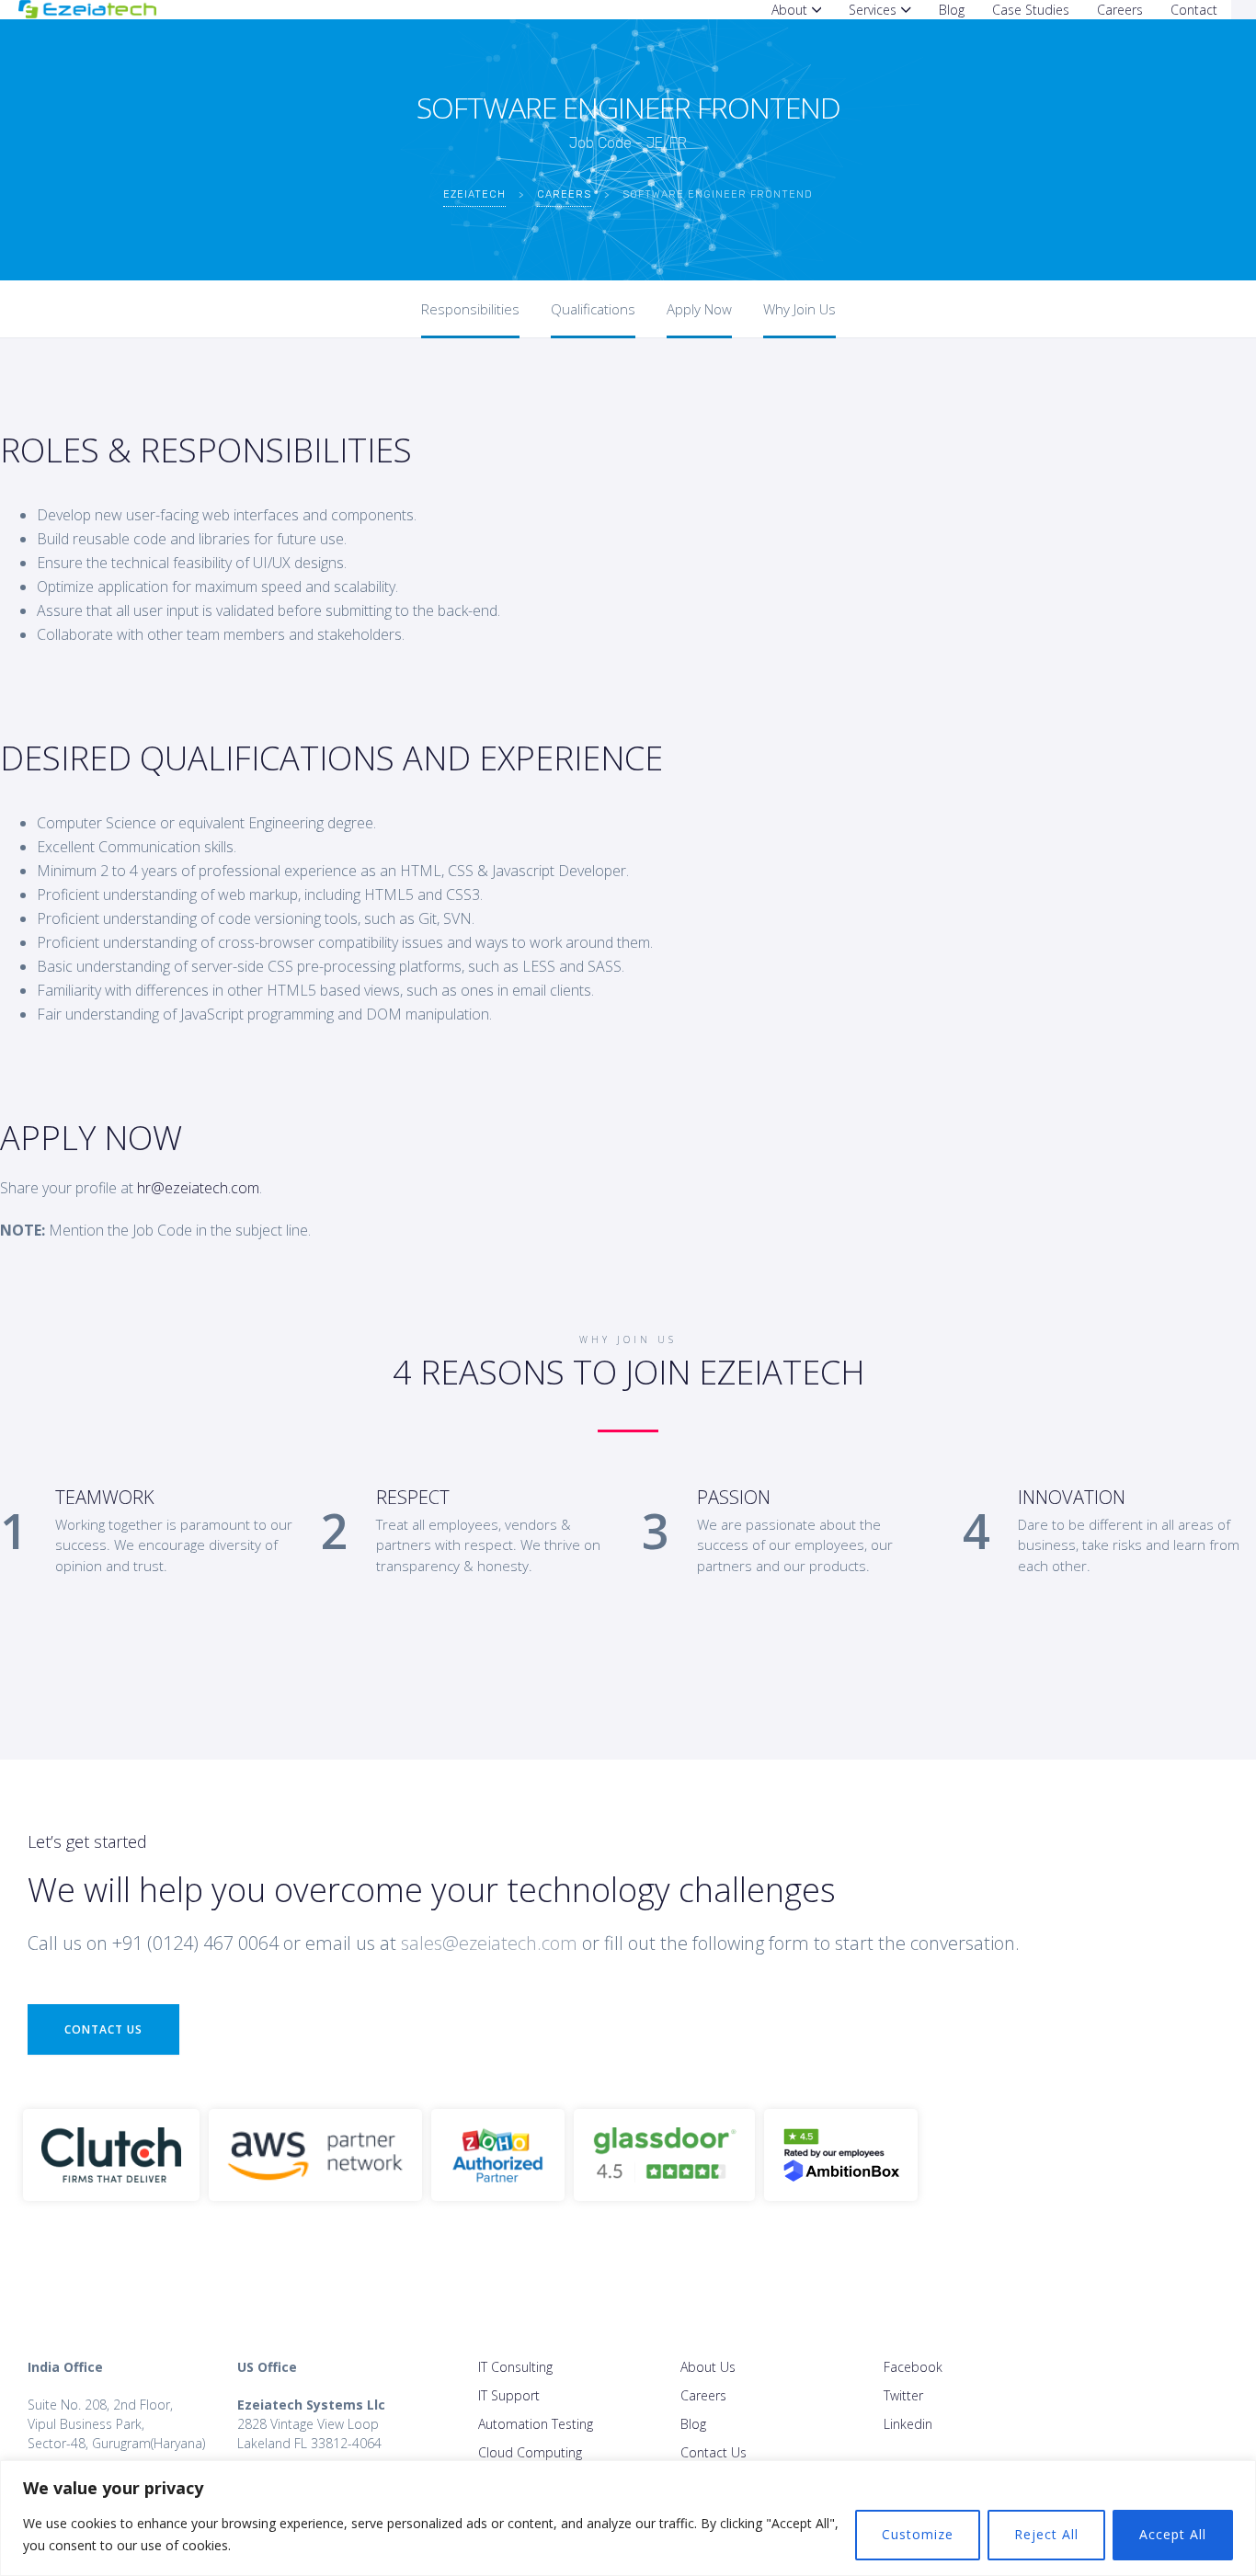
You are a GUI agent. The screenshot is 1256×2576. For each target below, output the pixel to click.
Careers (703, 2395)
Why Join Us (799, 309)
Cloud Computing (530, 2452)
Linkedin (908, 2424)
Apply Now (699, 309)
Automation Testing (536, 2424)
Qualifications (593, 309)
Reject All (1046, 2534)
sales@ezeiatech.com (489, 1943)
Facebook (913, 2367)
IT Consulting (515, 2367)
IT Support (509, 2395)
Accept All (1173, 2534)
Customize (918, 2534)
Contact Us (103, 2029)
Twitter (903, 2395)
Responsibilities (470, 309)
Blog (693, 2424)
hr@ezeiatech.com (198, 1188)
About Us (708, 2367)
